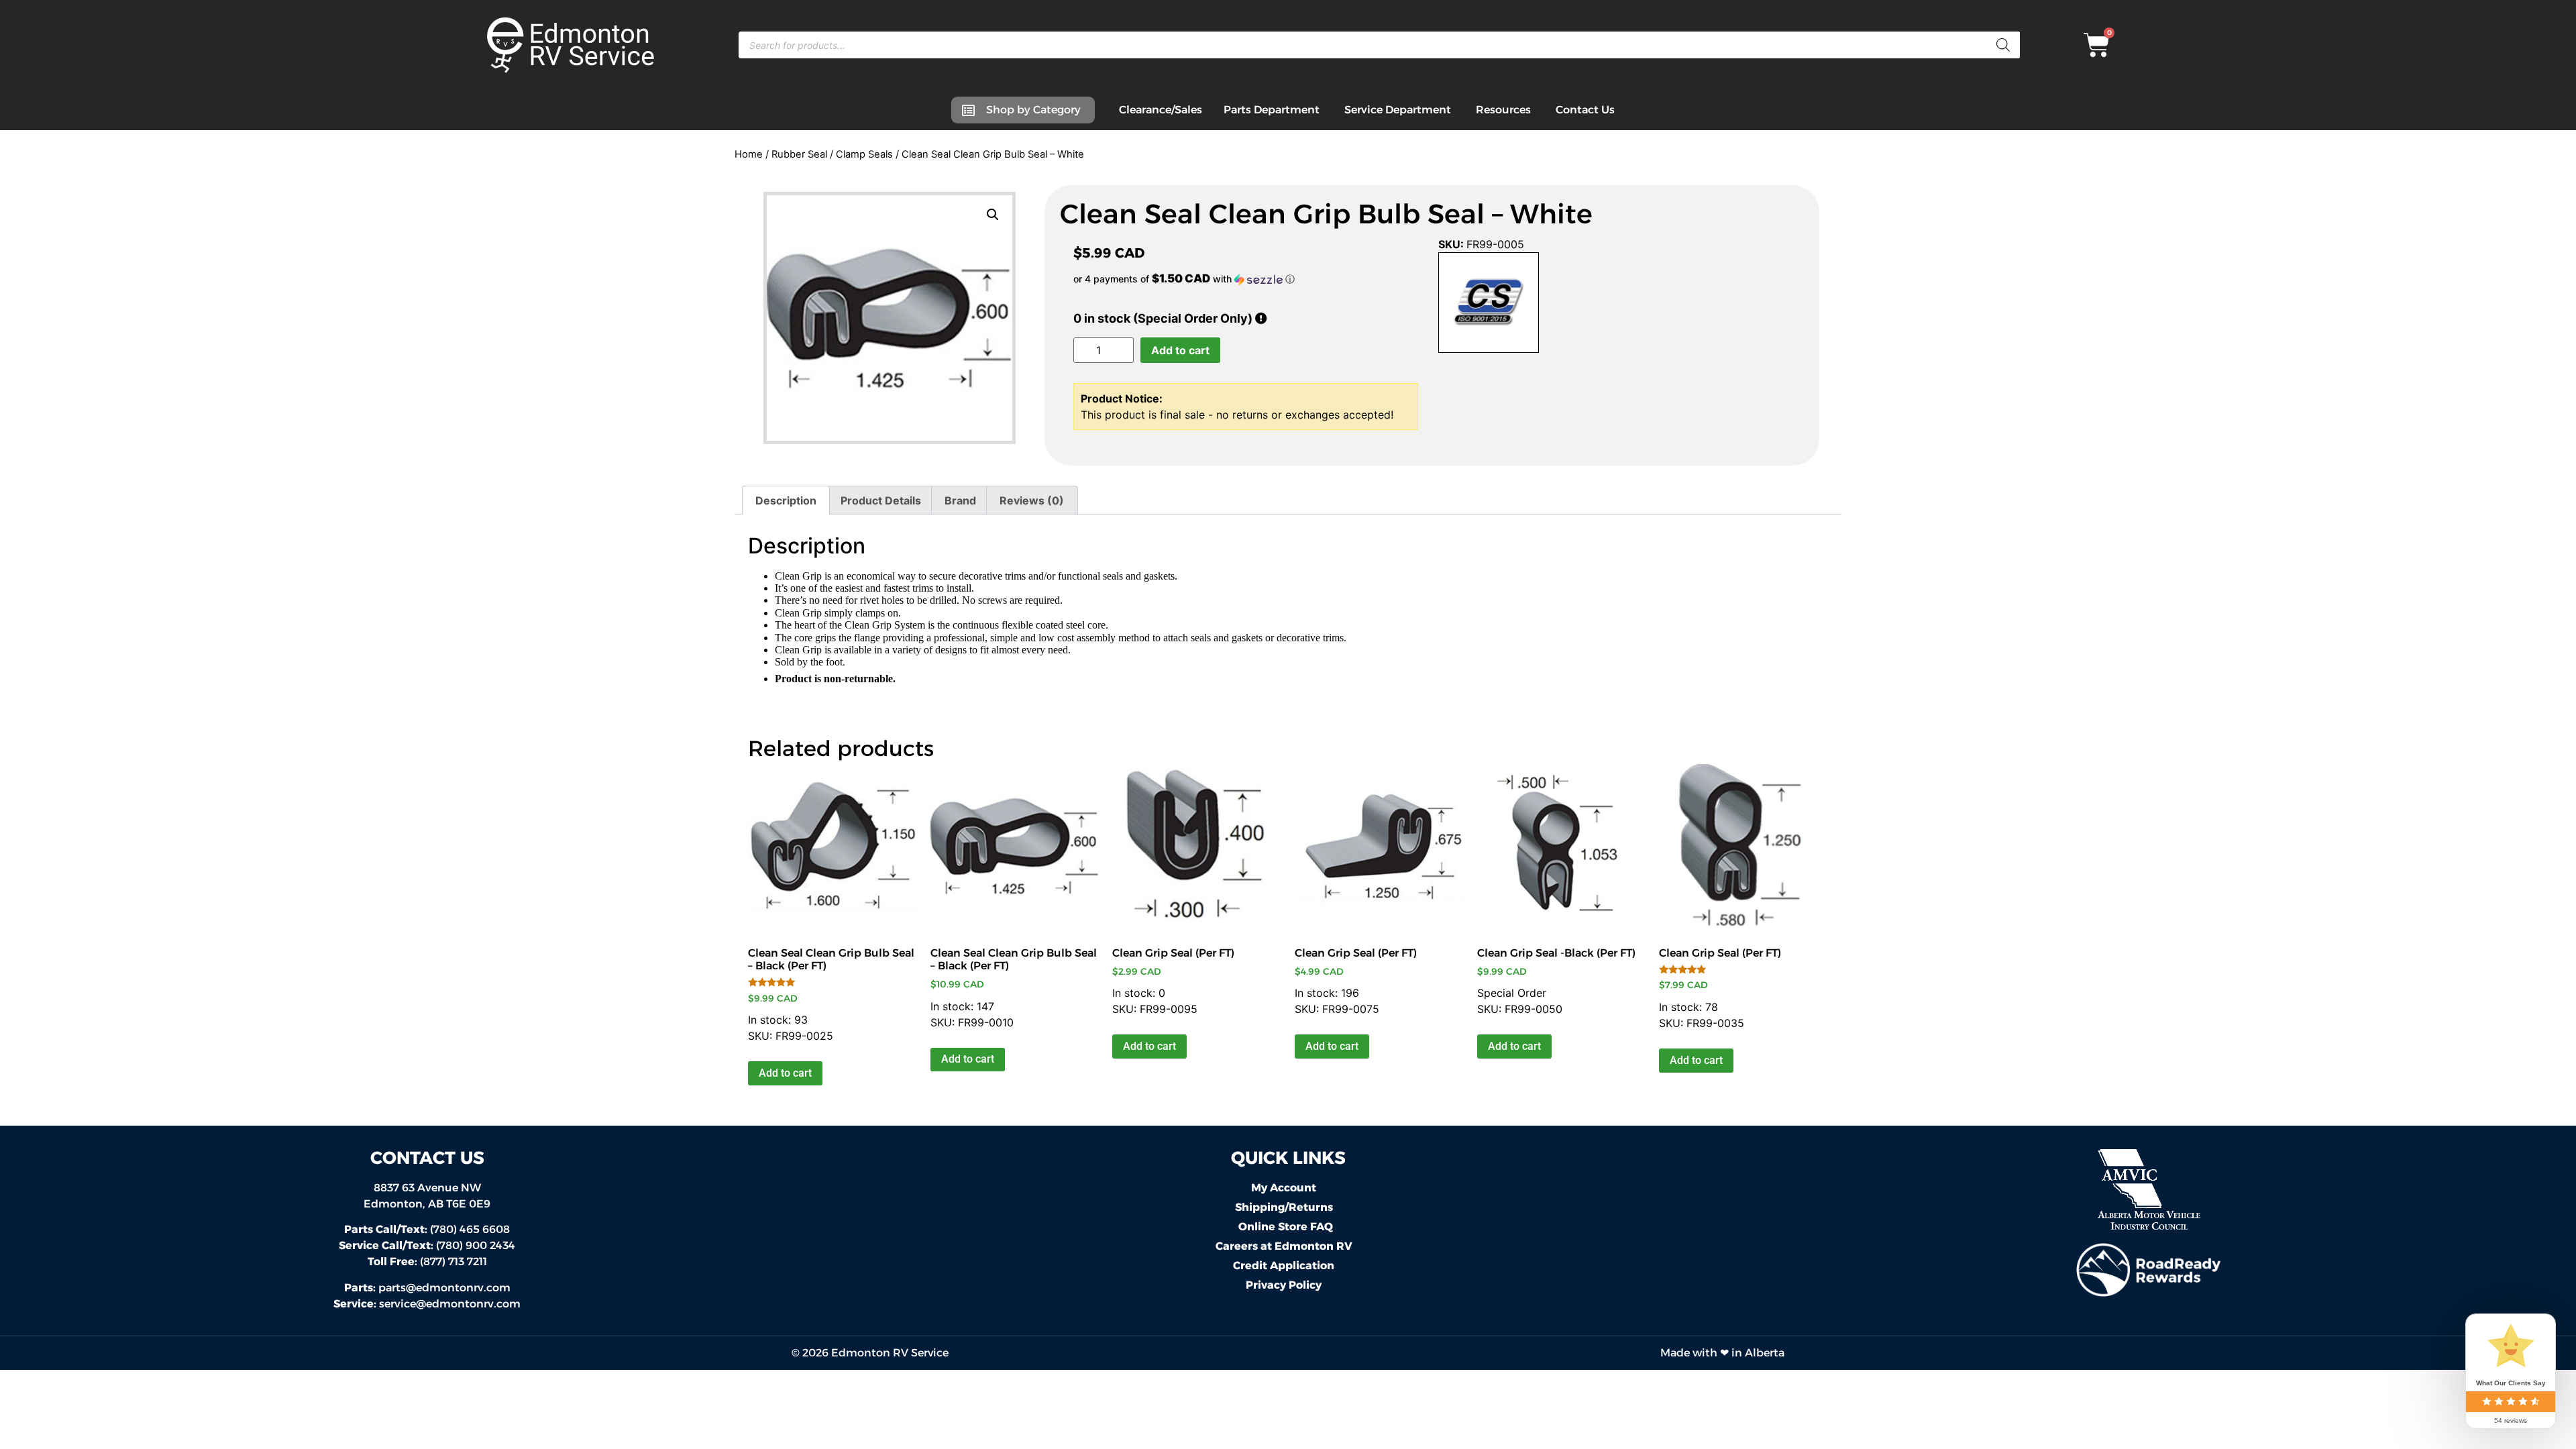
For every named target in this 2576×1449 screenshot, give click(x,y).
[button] (993, 215)
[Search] (2003, 45)
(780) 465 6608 (427, 1229)
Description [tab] (786, 500)
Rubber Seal (799, 154)
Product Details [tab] (881, 500)
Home (749, 154)
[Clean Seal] (1489, 305)
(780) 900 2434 (427, 1245)
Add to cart (1180, 350)
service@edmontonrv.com (450, 1304)
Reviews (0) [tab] (1032, 500)
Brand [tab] (960, 500)
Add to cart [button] (785, 1073)
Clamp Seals (864, 154)
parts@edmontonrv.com (444, 1288)
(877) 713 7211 (427, 1262)
